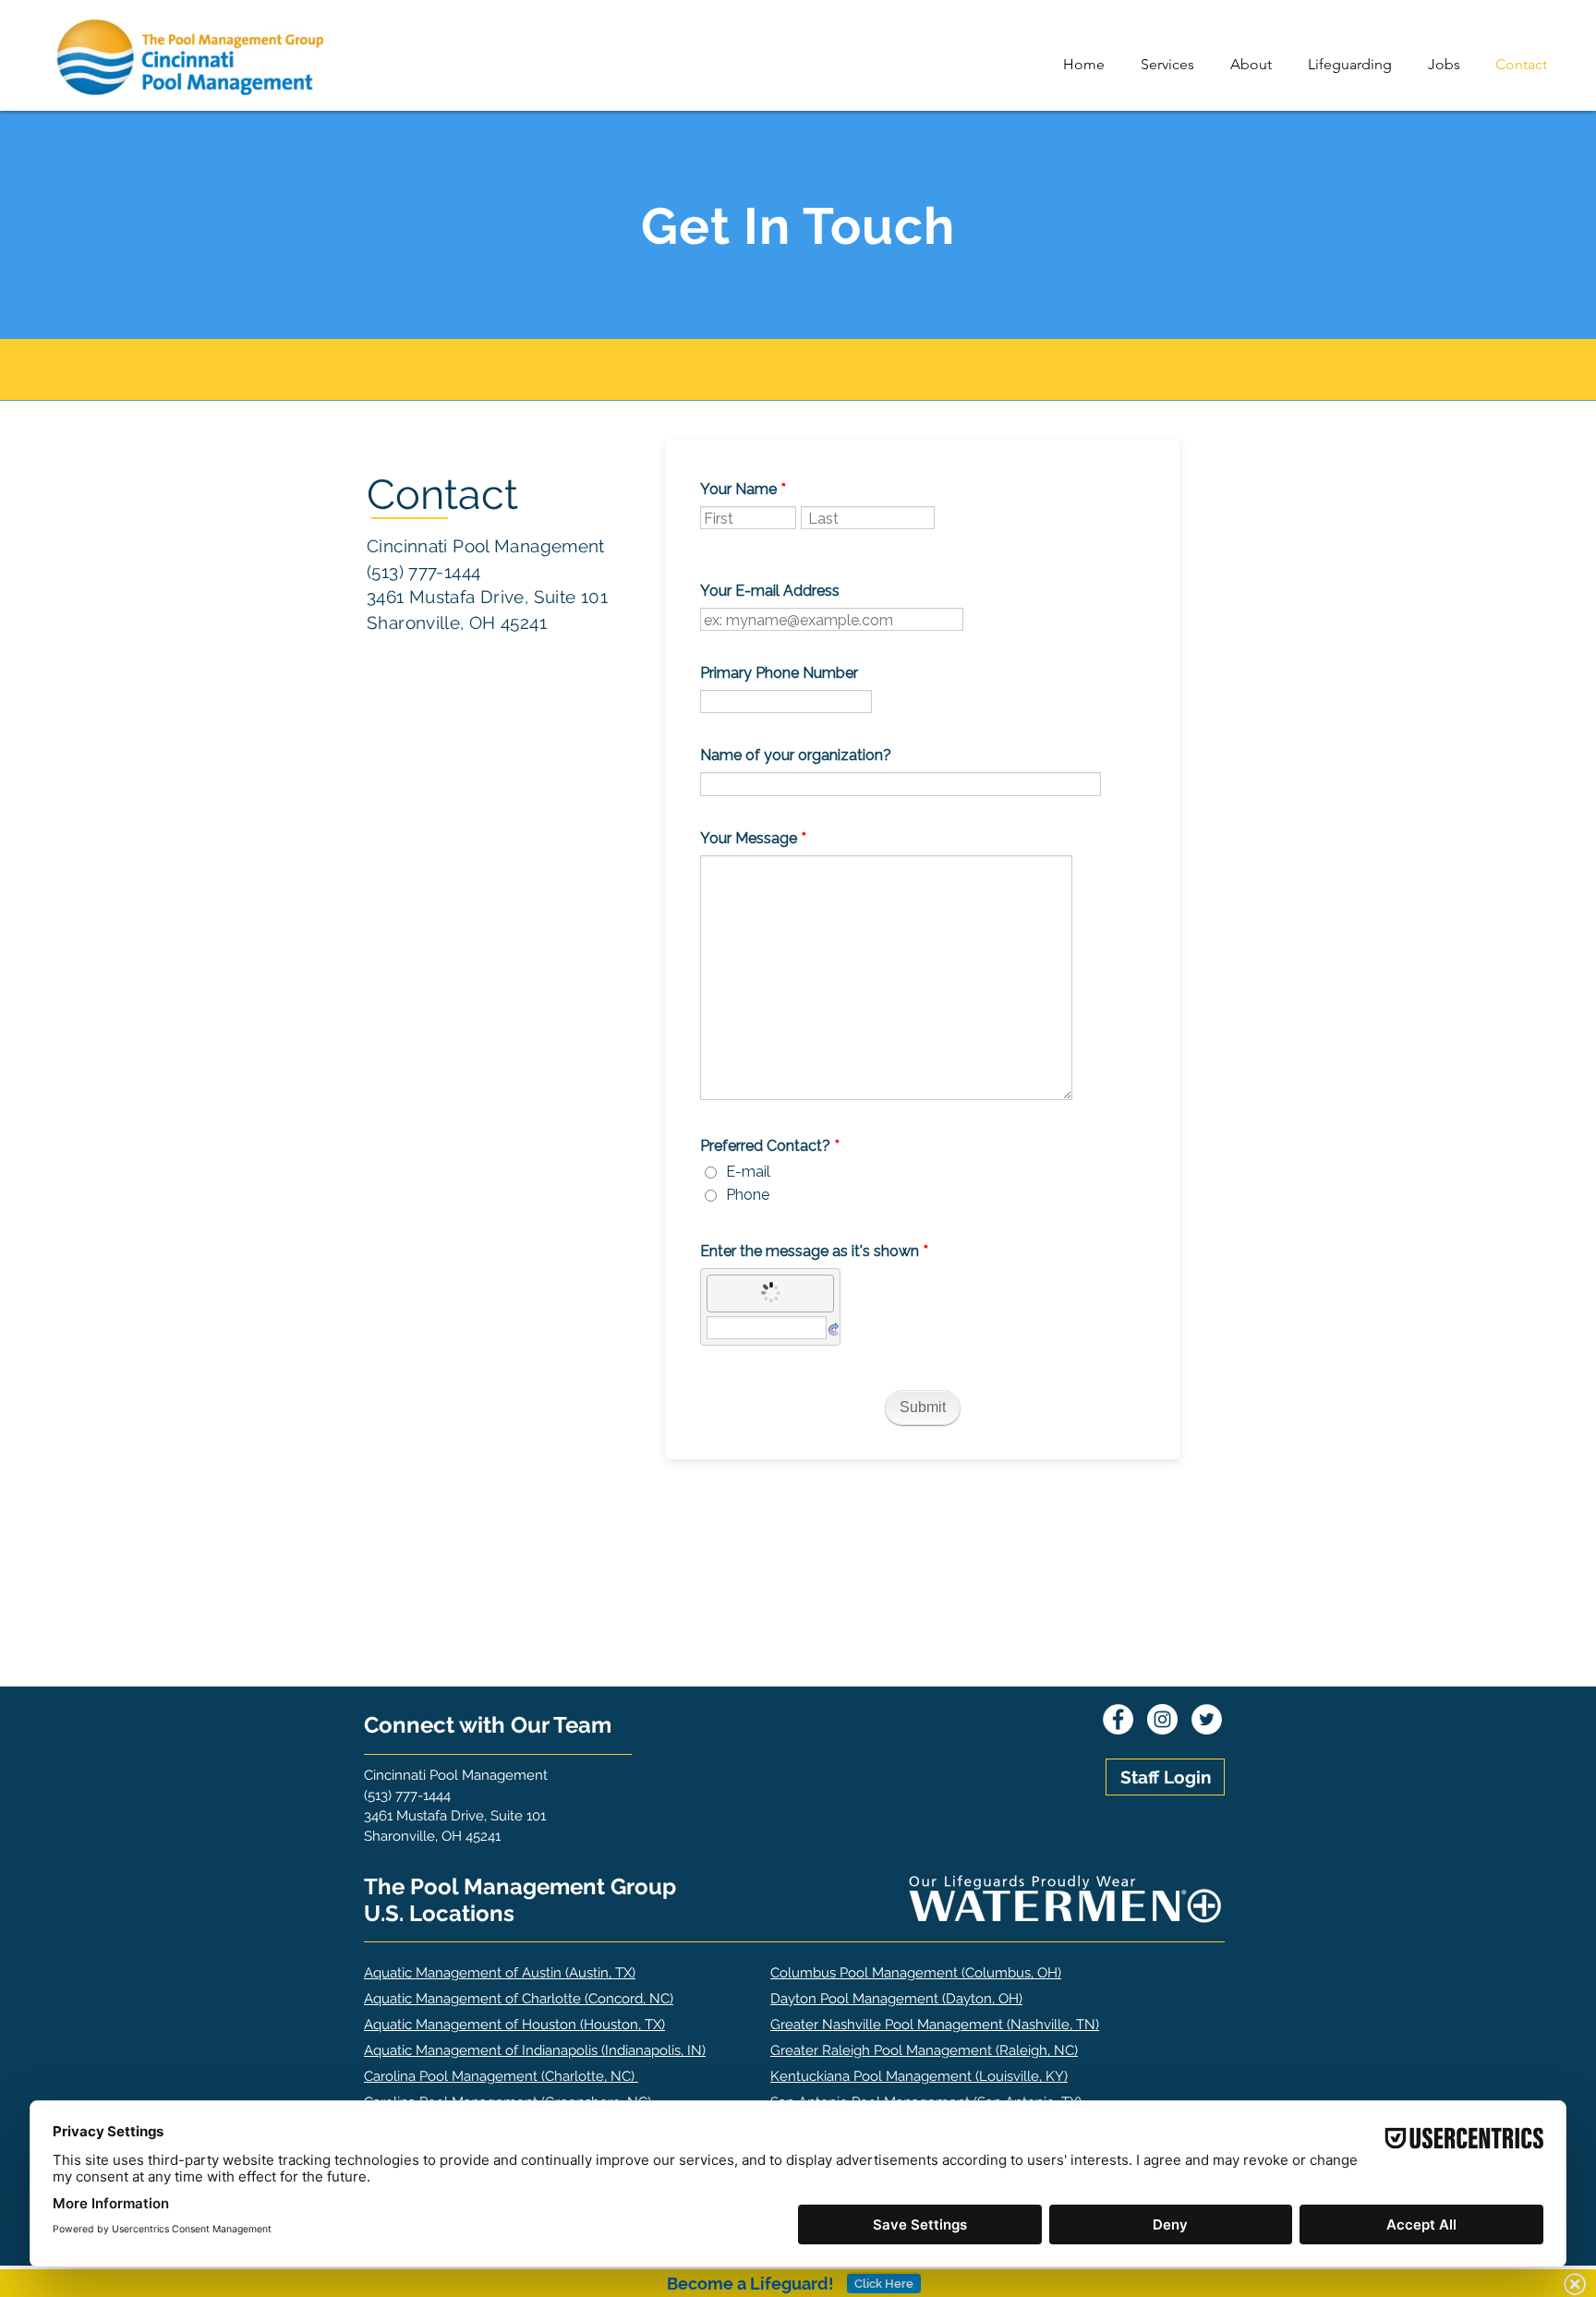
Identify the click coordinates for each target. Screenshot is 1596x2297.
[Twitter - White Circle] (1207, 1719)
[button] (1172, 65)
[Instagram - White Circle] (1162, 1719)
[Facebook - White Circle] (1118, 1719)
